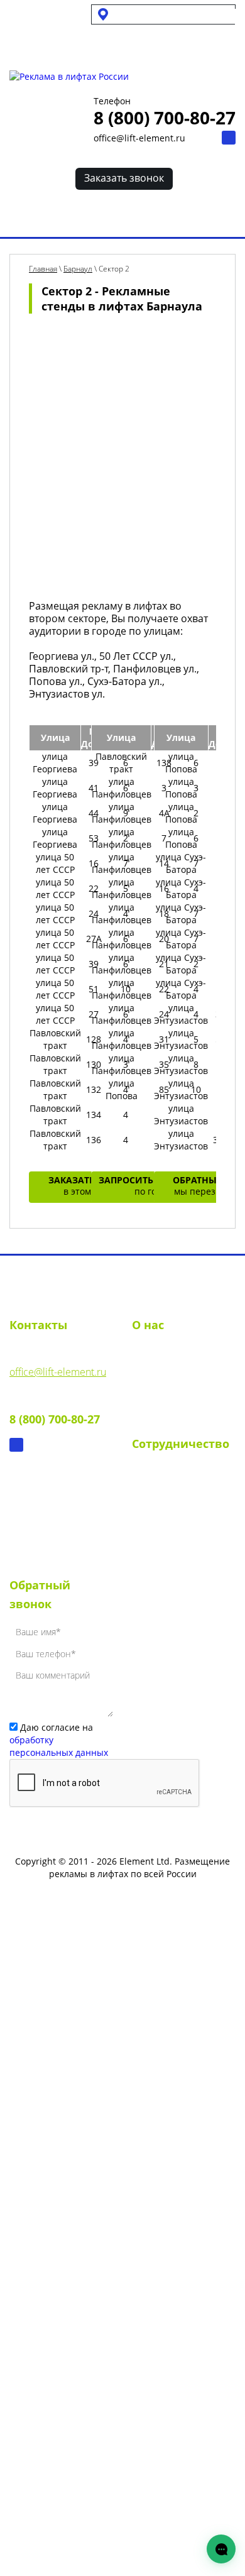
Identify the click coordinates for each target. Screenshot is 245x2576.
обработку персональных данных (59, 1746)
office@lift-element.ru (139, 138)
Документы (158, 1400)
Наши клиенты (167, 1564)
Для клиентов (48, 44)
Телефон (112, 101)
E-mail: (58, 1362)
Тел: (55, 1410)
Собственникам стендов (52, 29)
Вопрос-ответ (164, 1423)
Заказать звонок (124, 178)
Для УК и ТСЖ (37, 14)
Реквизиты (157, 1378)
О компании (161, 1355)
